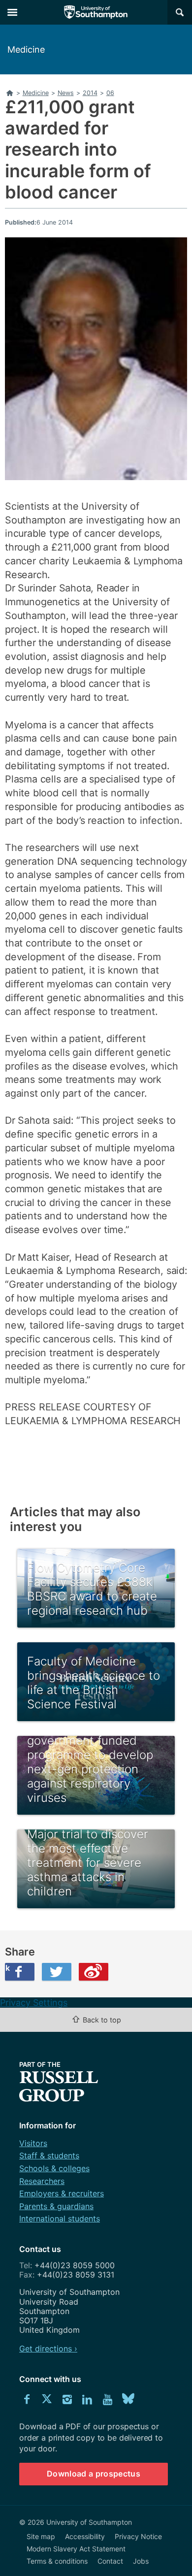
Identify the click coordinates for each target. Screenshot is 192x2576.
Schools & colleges (54, 2168)
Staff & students (49, 2155)
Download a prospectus (94, 2474)
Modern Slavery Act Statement (76, 2549)
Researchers (42, 2181)
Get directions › (48, 2348)
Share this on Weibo (94, 1972)
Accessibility (85, 2536)
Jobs (141, 2561)
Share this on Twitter (57, 1972)
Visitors (33, 2143)
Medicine (26, 49)
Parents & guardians (56, 2206)
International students (60, 2218)
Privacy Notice (138, 2536)
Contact (110, 2561)
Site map (41, 2536)
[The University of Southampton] (96, 12)
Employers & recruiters (62, 2193)
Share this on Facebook (7, 1968)
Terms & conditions (57, 2561)
